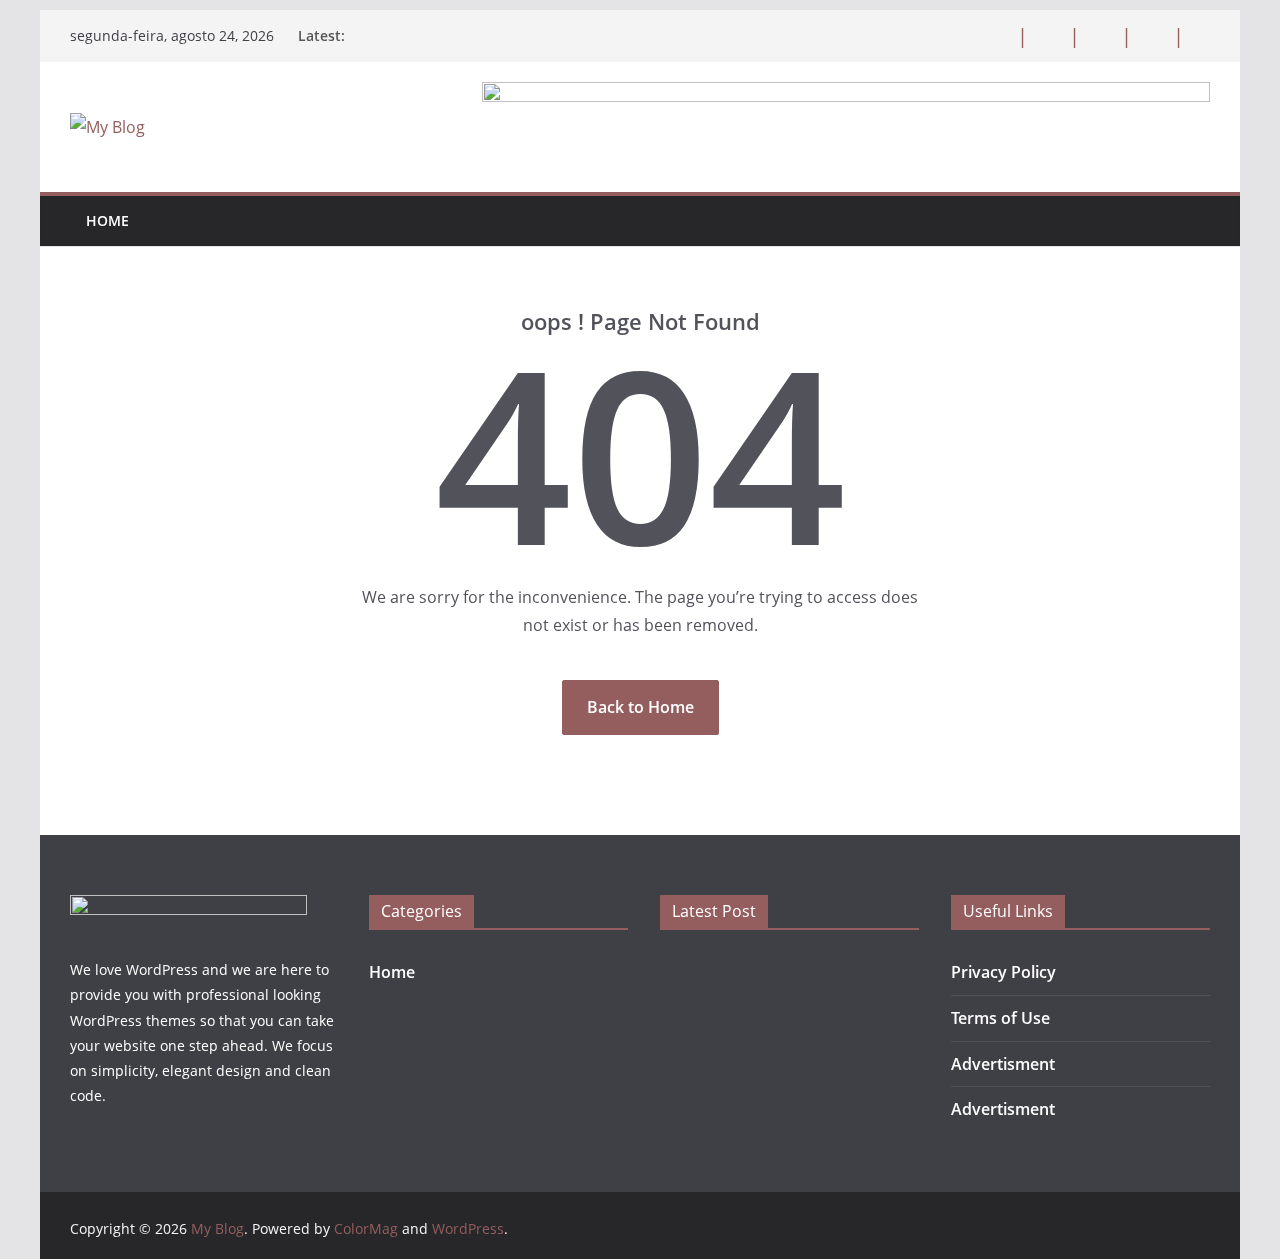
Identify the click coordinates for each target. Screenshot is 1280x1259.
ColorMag (366, 1228)
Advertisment (1003, 1064)
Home (107, 220)
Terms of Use (1000, 1018)
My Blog (217, 1228)
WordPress (468, 1228)
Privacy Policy (1003, 972)
